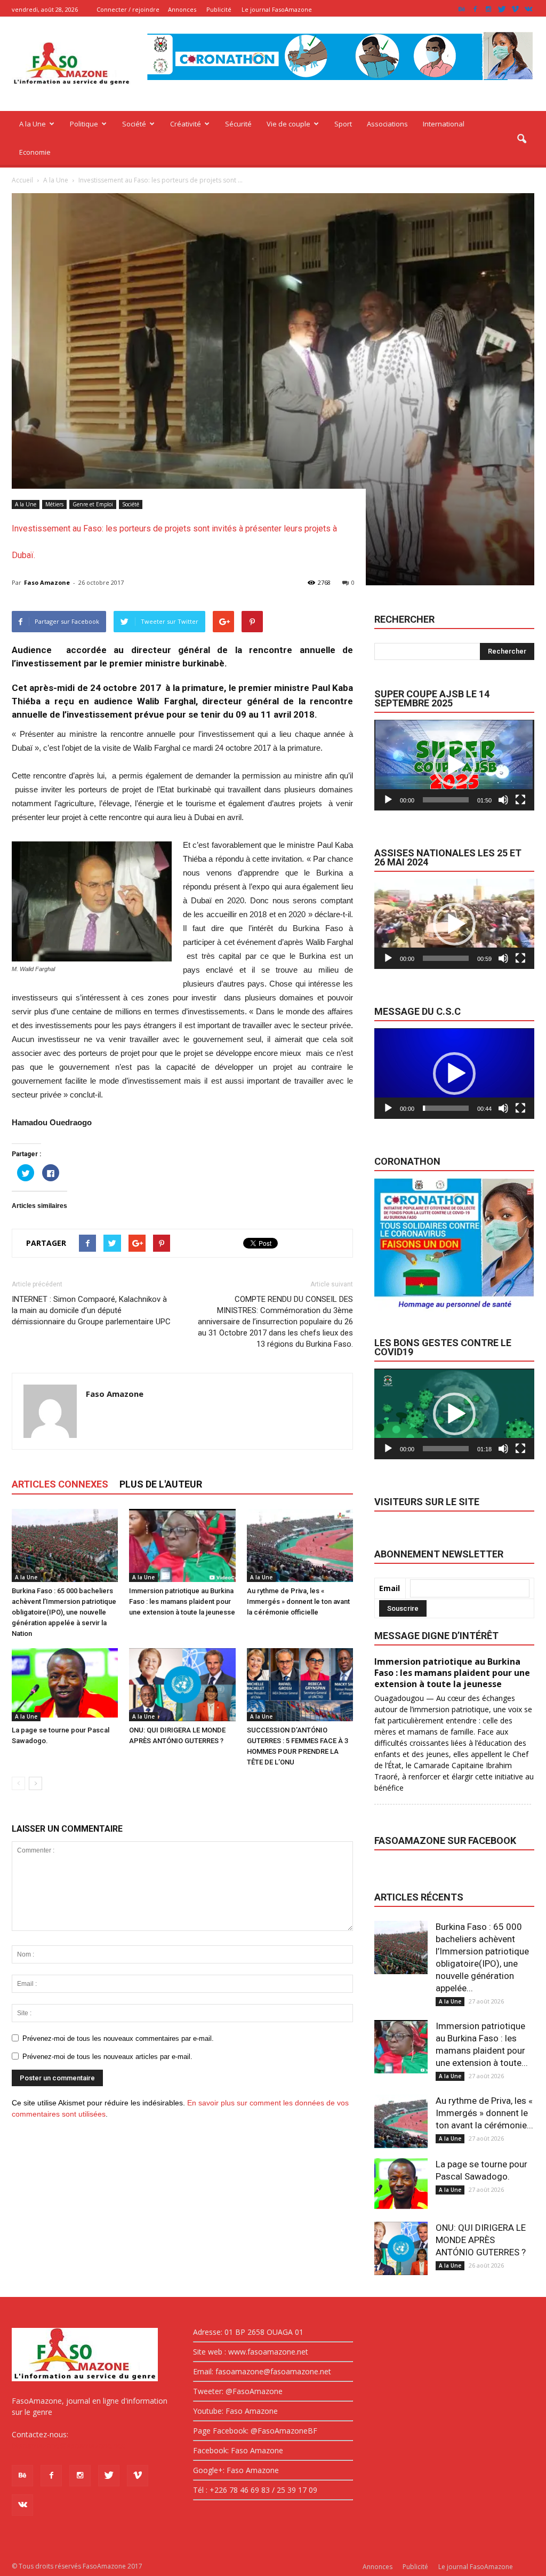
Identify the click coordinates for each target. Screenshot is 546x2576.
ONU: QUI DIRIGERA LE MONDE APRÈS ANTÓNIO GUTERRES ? (481, 2240)
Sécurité (238, 124)
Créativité (186, 124)
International (444, 124)
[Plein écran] (520, 800)
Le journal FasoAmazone (277, 9)
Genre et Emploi (93, 504)
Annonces (182, 9)
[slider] (446, 800)
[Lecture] (388, 800)
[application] (454, 765)
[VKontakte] (528, 9)
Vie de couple (288, 124)
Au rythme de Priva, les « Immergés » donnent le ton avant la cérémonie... (484, 2113)
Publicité (219, 9)
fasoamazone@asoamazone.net (68, 2446)
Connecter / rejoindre (128, 9)
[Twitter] (502, 9)
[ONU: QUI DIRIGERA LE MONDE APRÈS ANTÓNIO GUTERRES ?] (182, 1685)
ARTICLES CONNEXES (60, 1484)
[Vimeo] (515, 9)
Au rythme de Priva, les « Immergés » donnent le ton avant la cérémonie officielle (298, 1601)
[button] (521, 139)
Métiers (54, 504)
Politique (84, 124)
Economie (35, 152)
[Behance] (462, 9)
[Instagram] (488, 9)
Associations (387, 124)
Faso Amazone (47, 582)
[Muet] (503, 800)
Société (134, 124)
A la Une (33, 124)
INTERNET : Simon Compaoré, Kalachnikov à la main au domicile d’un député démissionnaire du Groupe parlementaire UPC (91, 1310)
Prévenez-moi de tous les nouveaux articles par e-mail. (107, 2057)
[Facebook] (475, 9)
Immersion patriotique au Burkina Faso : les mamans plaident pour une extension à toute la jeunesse (182, 1601)
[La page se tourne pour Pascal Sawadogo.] (65, 1685)
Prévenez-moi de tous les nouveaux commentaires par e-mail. (118, 2038)
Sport (343, 124)
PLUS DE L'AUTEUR (161, 1484)
